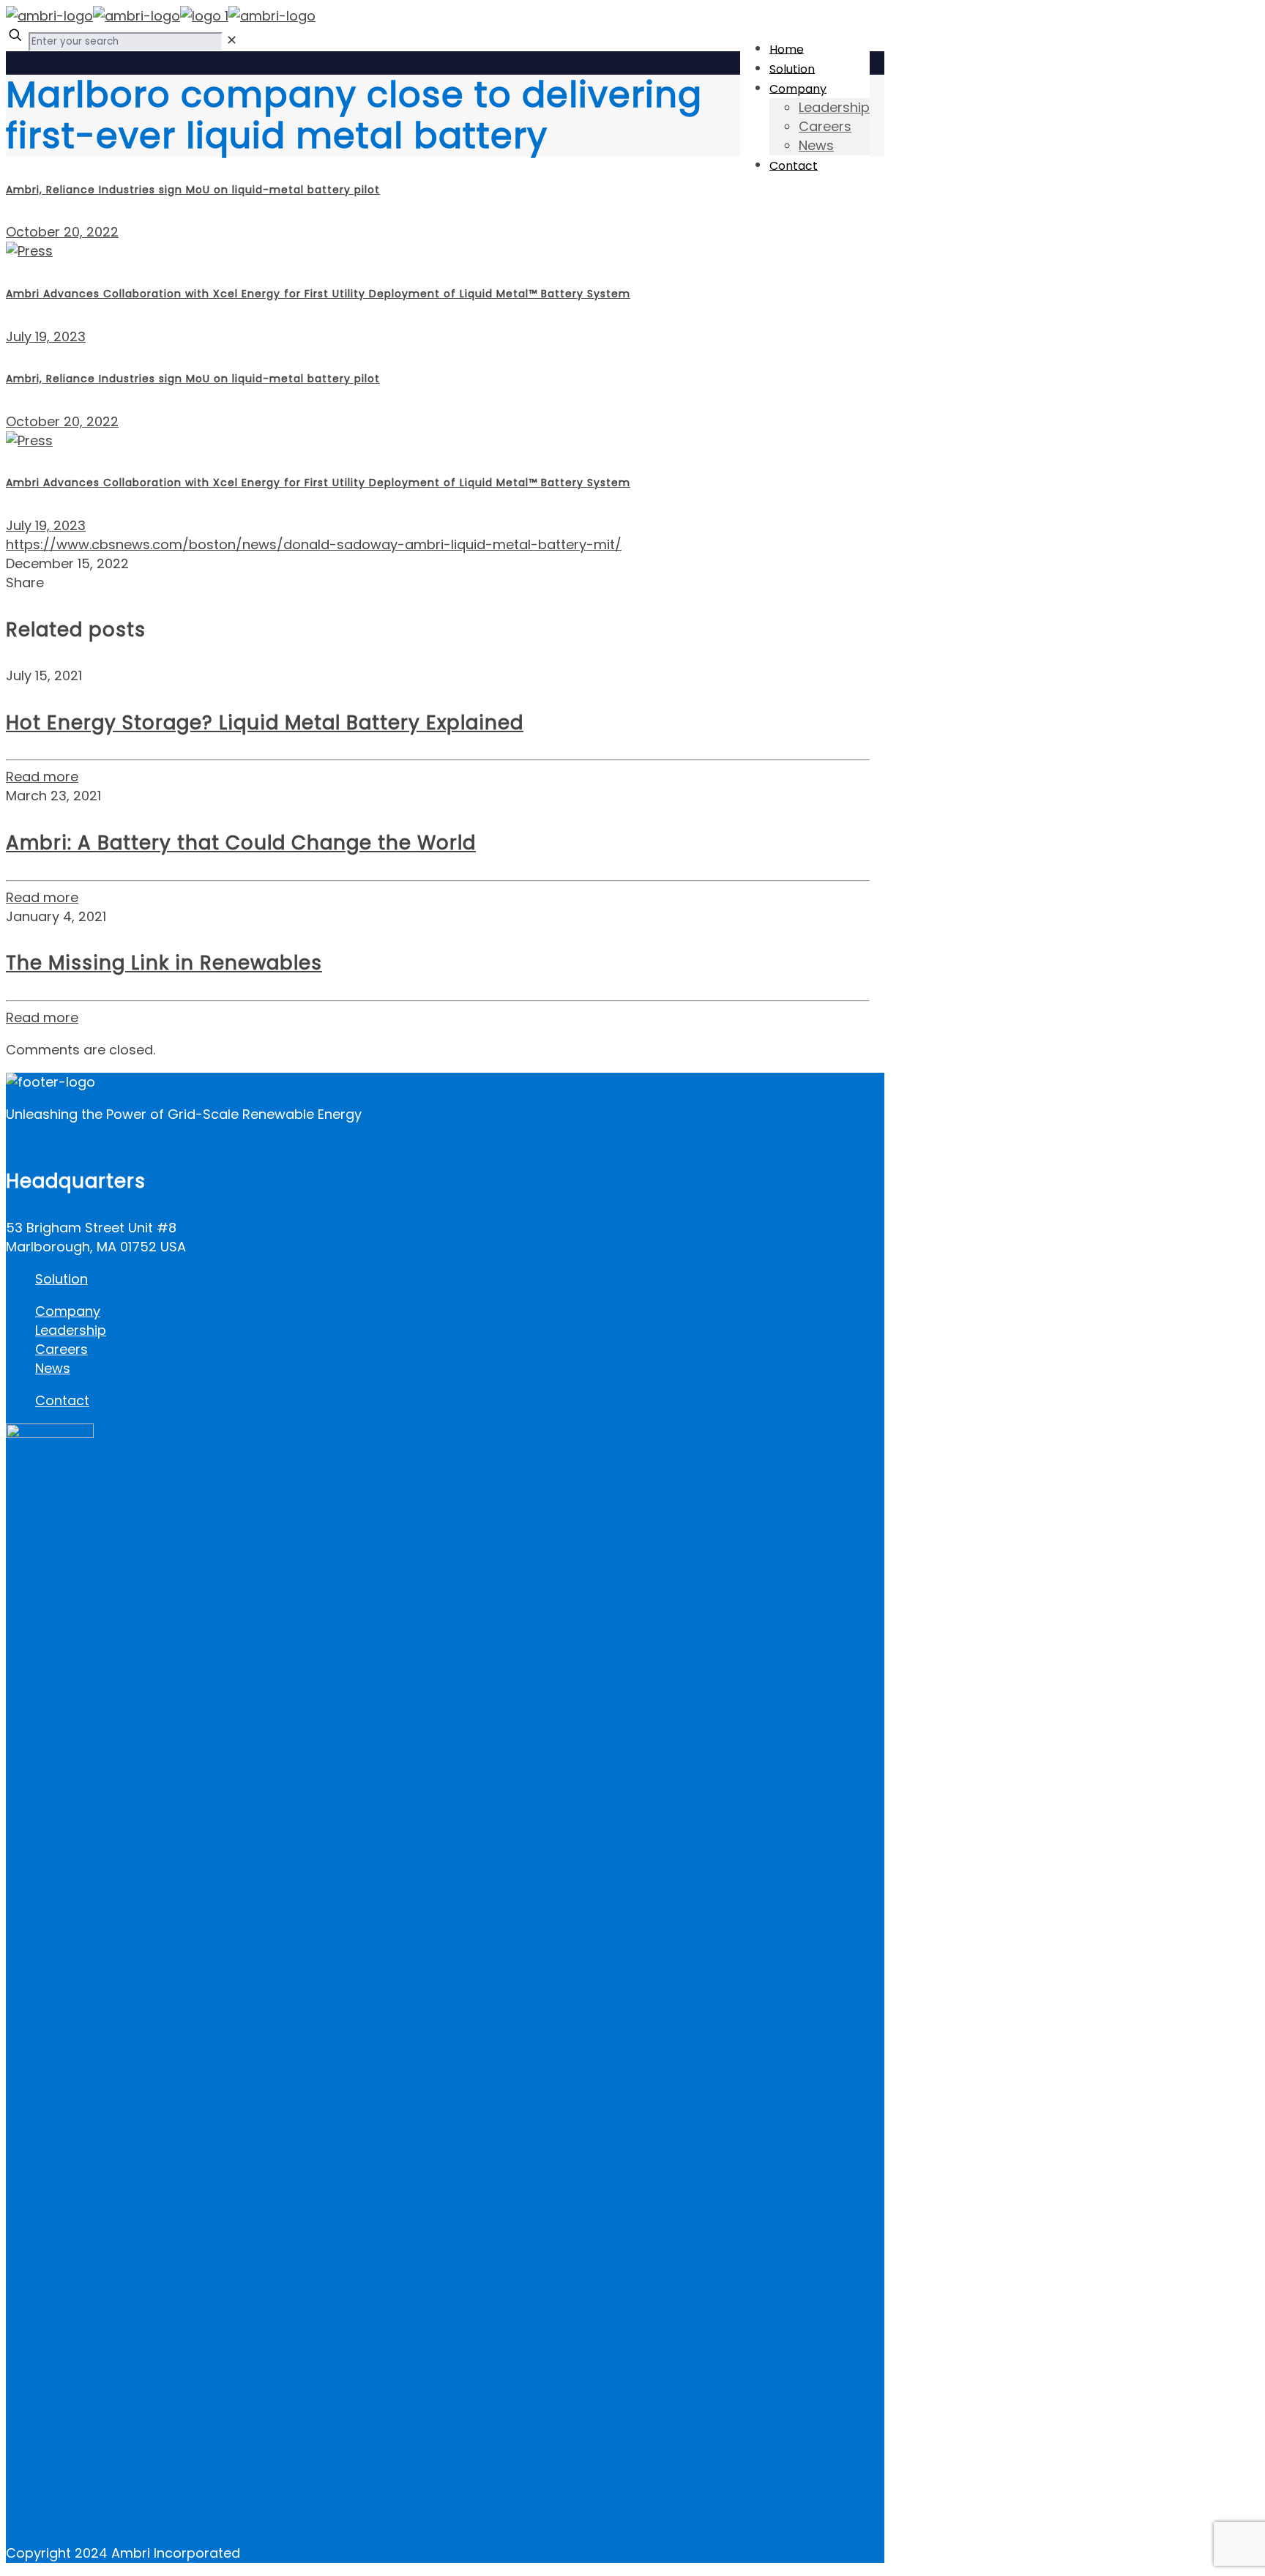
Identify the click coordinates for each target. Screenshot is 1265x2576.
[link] (232, 40)
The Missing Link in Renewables (164, 963)
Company (68, 1311)
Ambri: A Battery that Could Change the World (241, 843)
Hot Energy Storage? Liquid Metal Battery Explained (265, 723)
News (53, 1368)
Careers (61, 1349)
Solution (61, 1279)
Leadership (71, 1330)
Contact (62, 1400)
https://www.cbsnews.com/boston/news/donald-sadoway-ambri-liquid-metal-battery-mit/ (314, 544)
